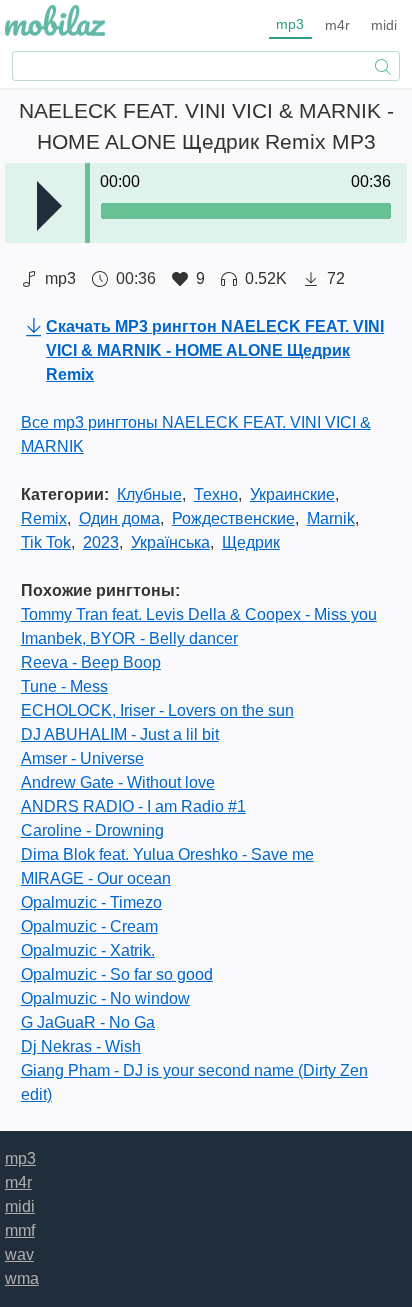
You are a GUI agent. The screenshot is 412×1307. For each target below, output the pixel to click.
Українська (170, 542)
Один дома (119, 518)
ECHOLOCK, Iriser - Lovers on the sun (157, 710)
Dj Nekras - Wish (81, 1046)
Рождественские (233, 518)
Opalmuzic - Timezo (91, 902)
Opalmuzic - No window (105, 998)
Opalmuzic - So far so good (117, 974)
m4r (337, 25)
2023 (101, 542)
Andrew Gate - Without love (118, 782)
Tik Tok (46, 542)
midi (384, 25)
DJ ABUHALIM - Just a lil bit (120, 734)
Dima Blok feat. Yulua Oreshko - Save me (167, 854)
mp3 (290, 24)
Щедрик (251, 542)
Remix (44, 518)
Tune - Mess (64, 686)
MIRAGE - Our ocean (96, 878)
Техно (216, 494)
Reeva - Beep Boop (91, 662)
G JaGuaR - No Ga (88, 1022)
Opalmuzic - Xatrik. (88, 950)
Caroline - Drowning (92, 830)
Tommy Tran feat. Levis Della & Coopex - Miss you (199, 614)
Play (49, 206)
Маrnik (331, 518)
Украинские (292, 494)
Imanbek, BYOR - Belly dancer (129, 638)
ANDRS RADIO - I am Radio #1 (133, 806)
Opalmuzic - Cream (89, 926)
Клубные (149, 494)
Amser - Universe (82, 758)
